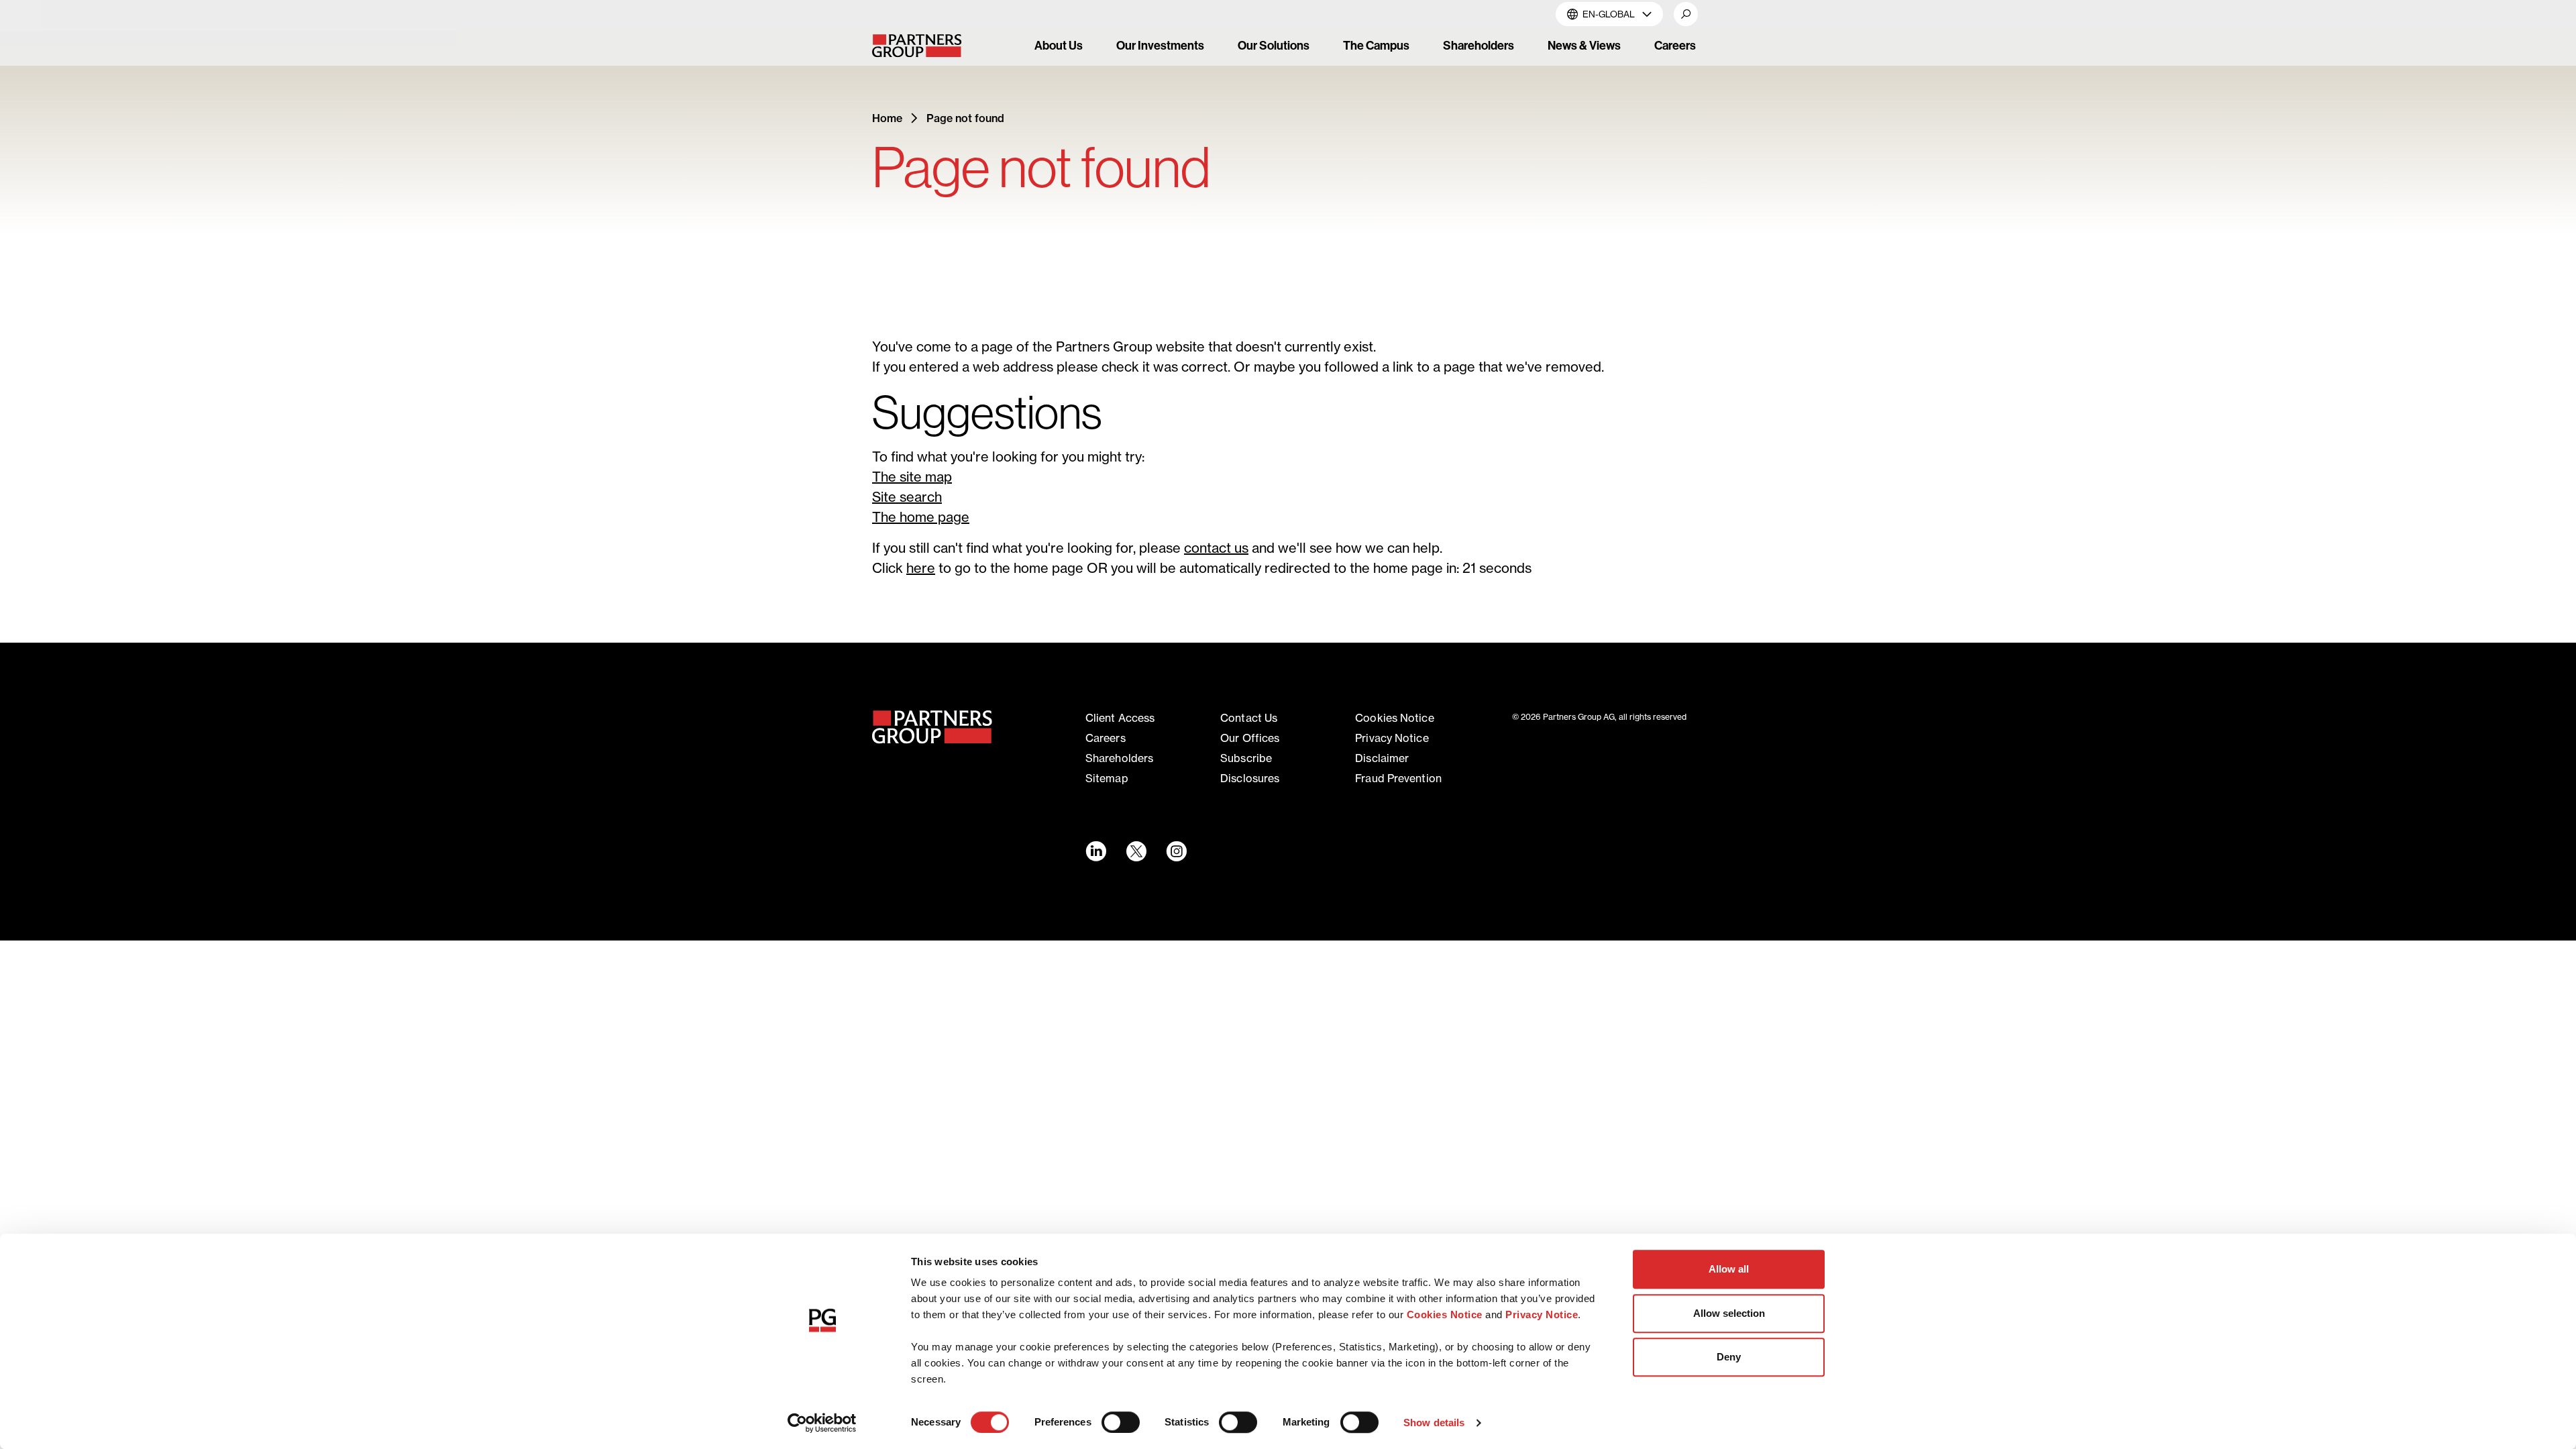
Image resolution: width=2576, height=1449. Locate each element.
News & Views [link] (1584, 45)
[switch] (1121, 1422)
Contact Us (1249, 718)
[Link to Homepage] (928, 46)
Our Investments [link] (1160, 45)
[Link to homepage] (932, 727)
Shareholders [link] (1479, 45)
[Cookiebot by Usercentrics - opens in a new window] (822, 1423)
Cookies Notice (1445, 1314)
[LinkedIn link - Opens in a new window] (1095, 851)
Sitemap (1107, 778)
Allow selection (1729, 1313)
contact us (1216, 548)
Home (887, 118)
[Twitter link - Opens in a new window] (1136, 851)
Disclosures (1250, 778)
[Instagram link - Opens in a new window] (1176, 851)
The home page (921, 517)
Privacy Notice (1542, 1314)
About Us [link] (1059, 45)
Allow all (1729, 1269)
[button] (1686, 14)
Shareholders (1119, 758)
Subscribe (1246, 758)
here (921, 568)
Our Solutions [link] (1274, 45)
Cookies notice (1394, 718)
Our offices (1250, 738)
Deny (1729, 1357)
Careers (1106, 738)
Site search (907, 497)
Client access (1120, 718)
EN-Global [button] (1609, 14)
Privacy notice (1392, 738)
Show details (1434, 1423)
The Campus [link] (1376, 45)
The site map (912, 477)
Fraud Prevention (1398, 778)
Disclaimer (1382, 758)
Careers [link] (1675, 45)
